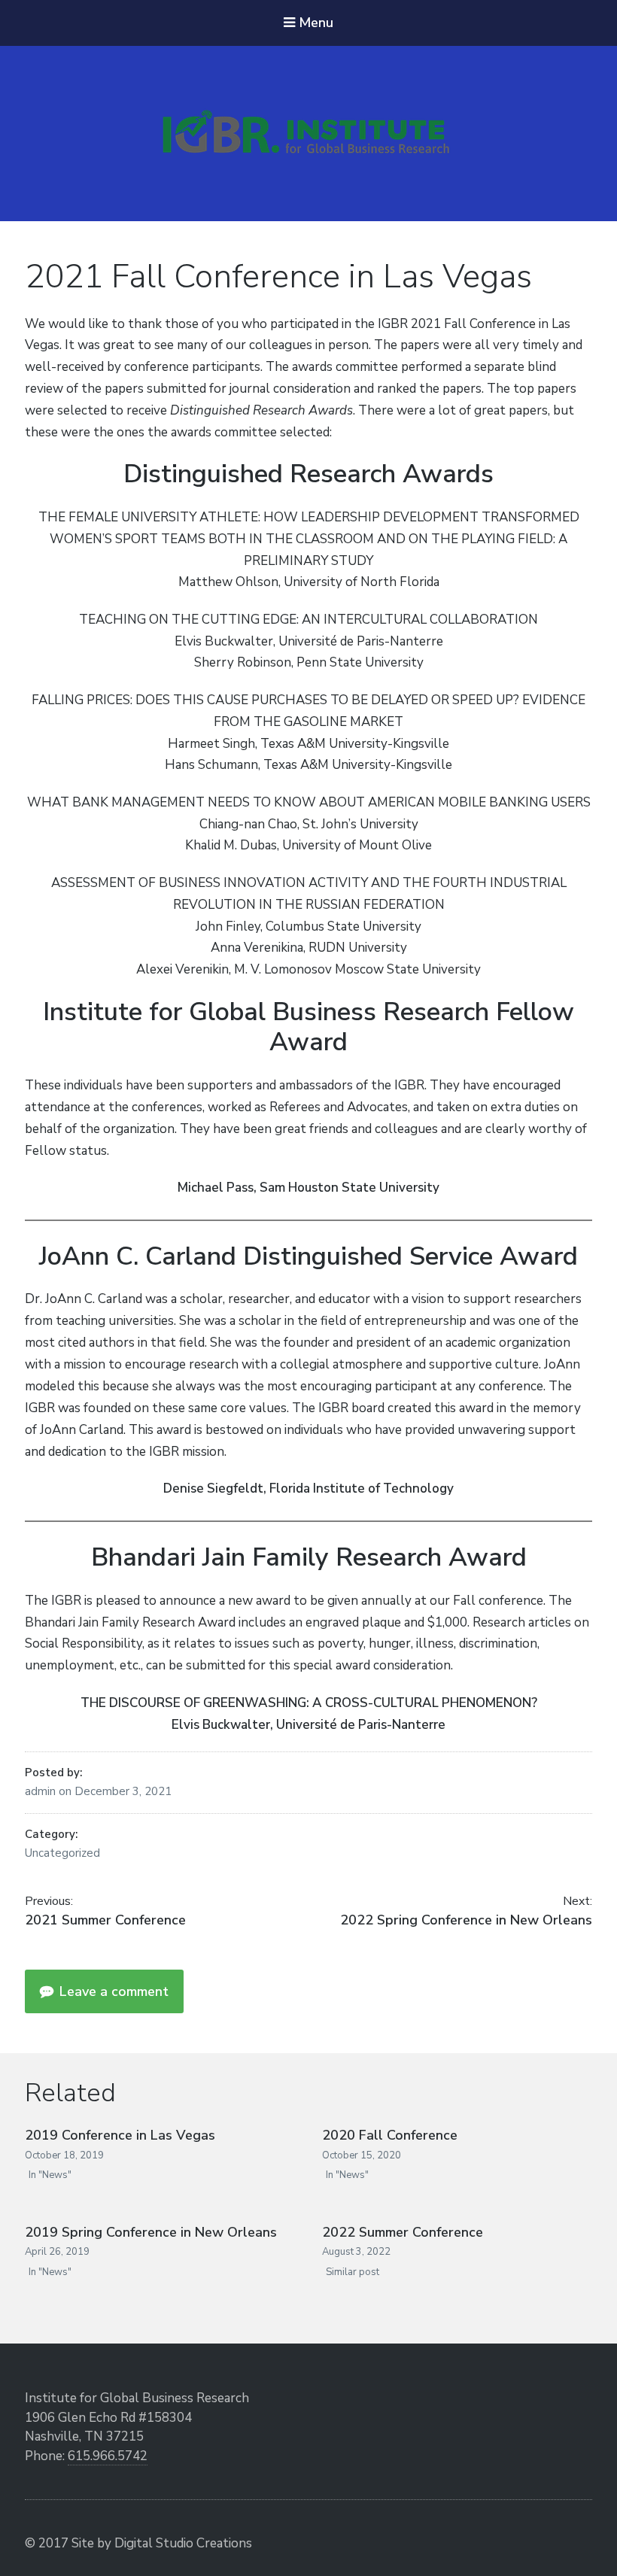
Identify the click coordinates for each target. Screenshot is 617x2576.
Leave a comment (112, 1991)
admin (42, 1791)
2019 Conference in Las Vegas (120, 2135)
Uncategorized (62, 1853)
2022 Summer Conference (403, 2232)
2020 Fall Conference (390, 2135)
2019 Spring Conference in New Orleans (151, 2232)
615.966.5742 (108, 2456)
